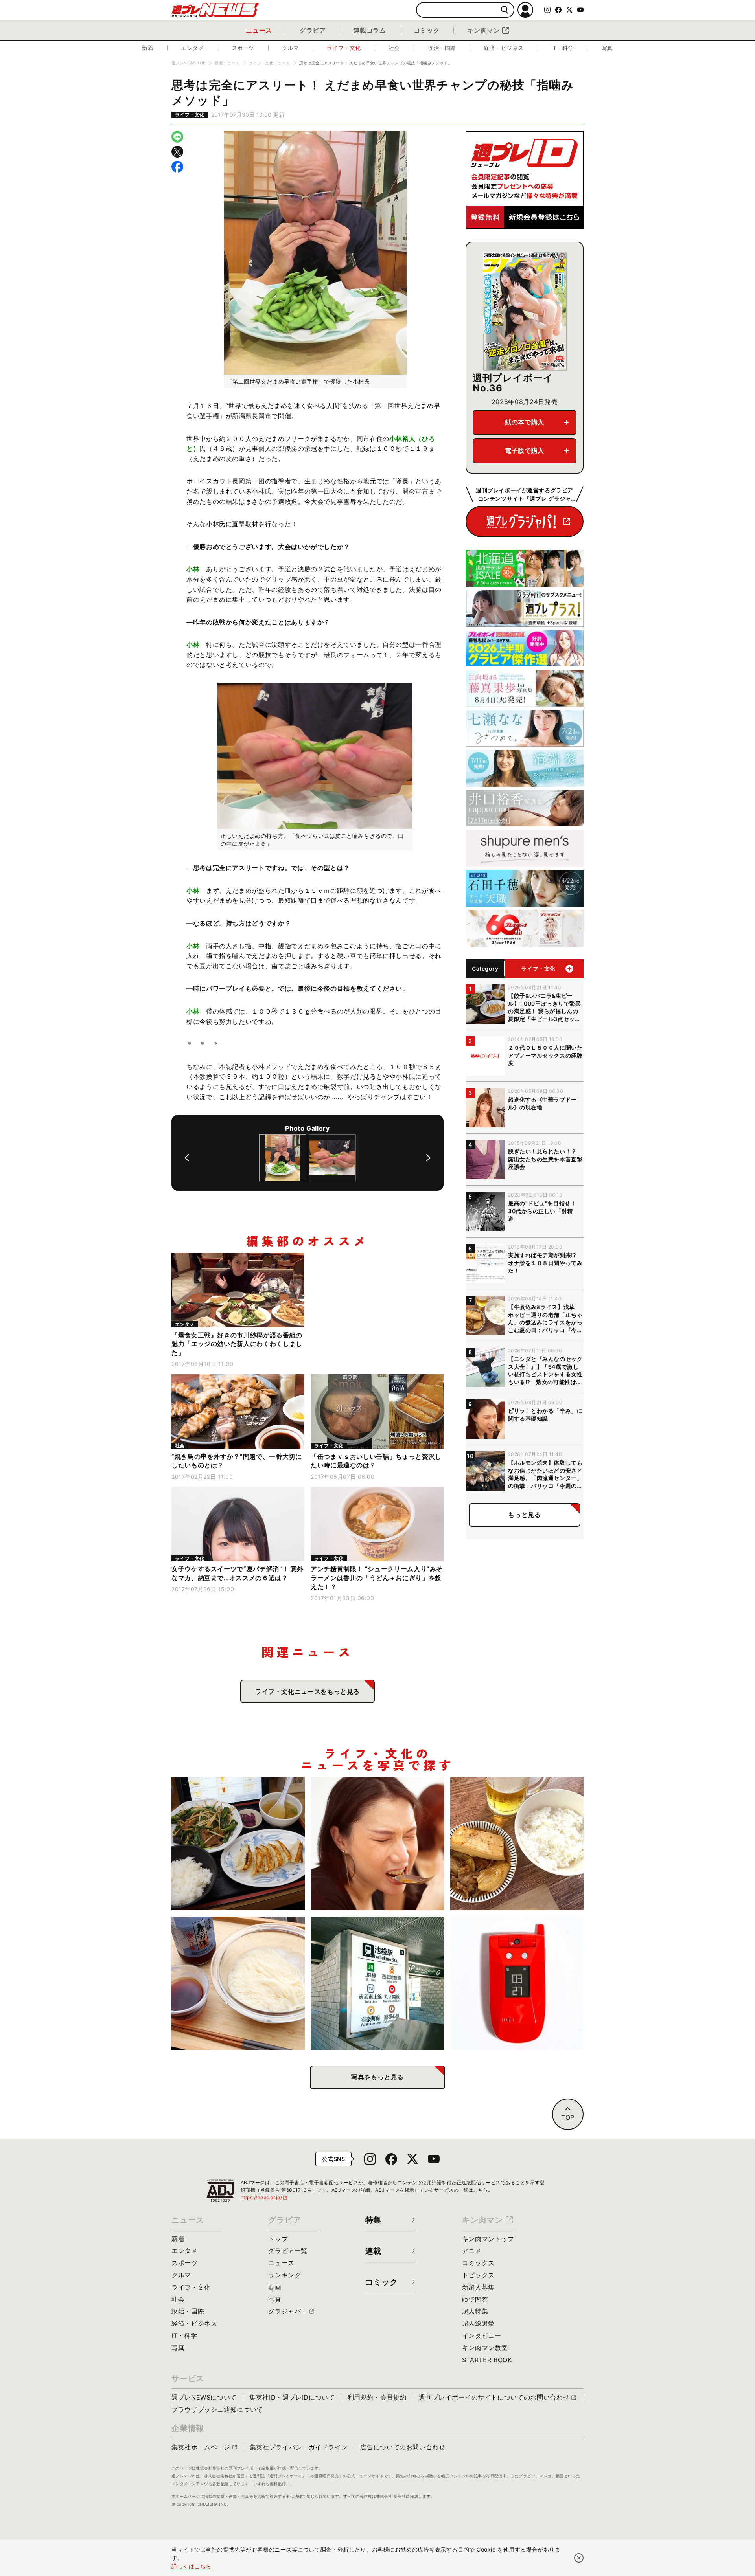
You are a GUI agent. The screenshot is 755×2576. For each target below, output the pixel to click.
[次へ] (428, 1158)
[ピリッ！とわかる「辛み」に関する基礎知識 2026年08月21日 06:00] (378, 1844)
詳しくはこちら (192, 2566)
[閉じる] (579, 2558)
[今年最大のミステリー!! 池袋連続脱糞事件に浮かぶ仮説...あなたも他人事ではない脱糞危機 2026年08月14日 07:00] (378, 1983)
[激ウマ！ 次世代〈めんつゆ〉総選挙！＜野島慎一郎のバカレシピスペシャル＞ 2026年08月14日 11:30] (238, 1983)
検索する (505, 10)
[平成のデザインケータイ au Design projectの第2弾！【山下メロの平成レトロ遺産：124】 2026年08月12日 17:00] (517, 1983)
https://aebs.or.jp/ (264, 2197)
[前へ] (187, 1158)
